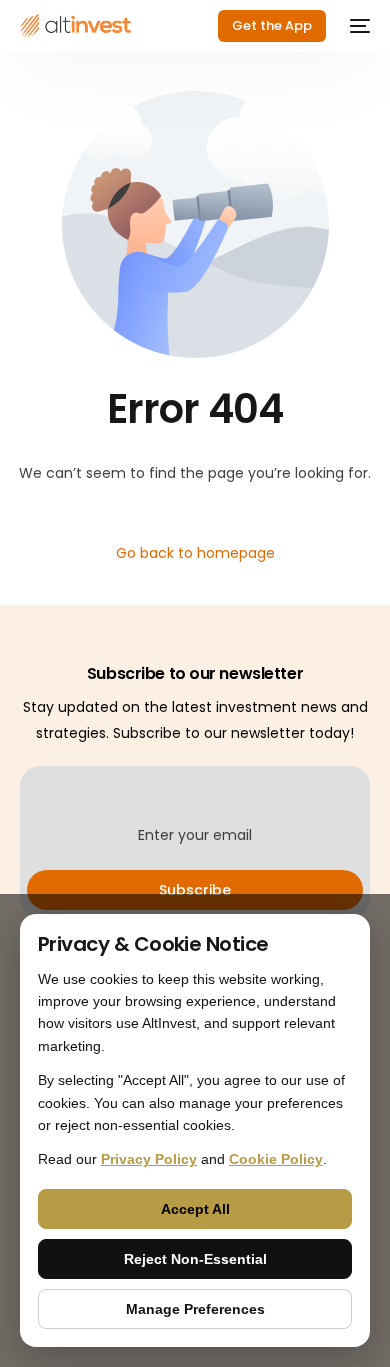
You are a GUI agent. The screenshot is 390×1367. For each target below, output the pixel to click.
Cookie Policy (276, 1159)
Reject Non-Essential (195, 1259)
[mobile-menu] (358, 26)
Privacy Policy (149, 1159)
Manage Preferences (195, 1309)
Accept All (195, 1209)
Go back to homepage (195, 553)
